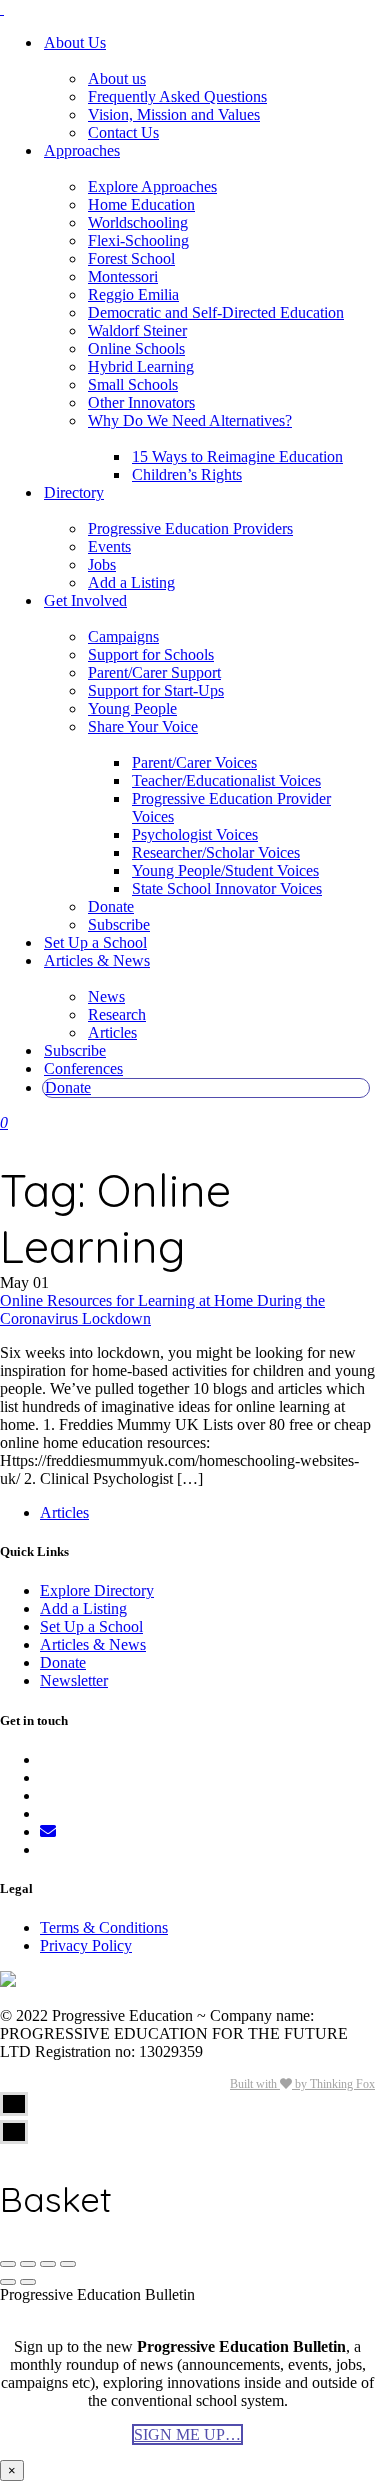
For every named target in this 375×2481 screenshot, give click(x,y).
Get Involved (85, 600)
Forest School (131, 258)
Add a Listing (131, 582)
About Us (75, 42)
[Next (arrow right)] (28, 2282)
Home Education (141, 204)
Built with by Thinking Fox (302, 2084)
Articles (112, 1032)
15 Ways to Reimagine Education (237, 456)
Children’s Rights (187, 474)
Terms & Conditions (104, 1927)
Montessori (123, 276)
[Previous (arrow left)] (8, 2282)
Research (117, 1014)
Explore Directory (97, 1590)
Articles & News (97, 960)
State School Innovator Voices (227, 888)
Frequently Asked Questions (177, 96)
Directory (74, 492)
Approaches (82, 150)
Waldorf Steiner (137, 330)
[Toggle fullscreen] (48, 2264)
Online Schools (136, 348)
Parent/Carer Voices (194, 762)
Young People (132, 708)
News (106, 996)
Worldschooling (138, 222)
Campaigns (123, 636)
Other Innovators (141, 402)
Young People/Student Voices (225, 870)
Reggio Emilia (133, 294)
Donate (111, 906)
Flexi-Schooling (138, 240)
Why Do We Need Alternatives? (190, 420)
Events (109, 546)
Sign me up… (187, 2434)
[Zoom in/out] (68, 2264)
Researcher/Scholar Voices (216, 852)
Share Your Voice (143, 726)
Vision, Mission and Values (174, 114)
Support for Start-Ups (156, 690)
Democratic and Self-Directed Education (216, 312)
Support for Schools (151, 654)
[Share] (28, 2264)
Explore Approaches (152, 186)
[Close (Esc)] (8, 2264)
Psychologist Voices (195, 834)
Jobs (102, 564)
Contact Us (123, 132)
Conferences (83, 1068)
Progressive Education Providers (190, 528)
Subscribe (119, 924)
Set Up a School (95, 942)
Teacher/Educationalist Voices (226, 780)
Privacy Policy (86, 1945)
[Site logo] (2, 8)
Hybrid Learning (141, 366)
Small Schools (133, 384)
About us (117, 78)
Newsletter (74, 1680)
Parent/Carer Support (154, 672)
